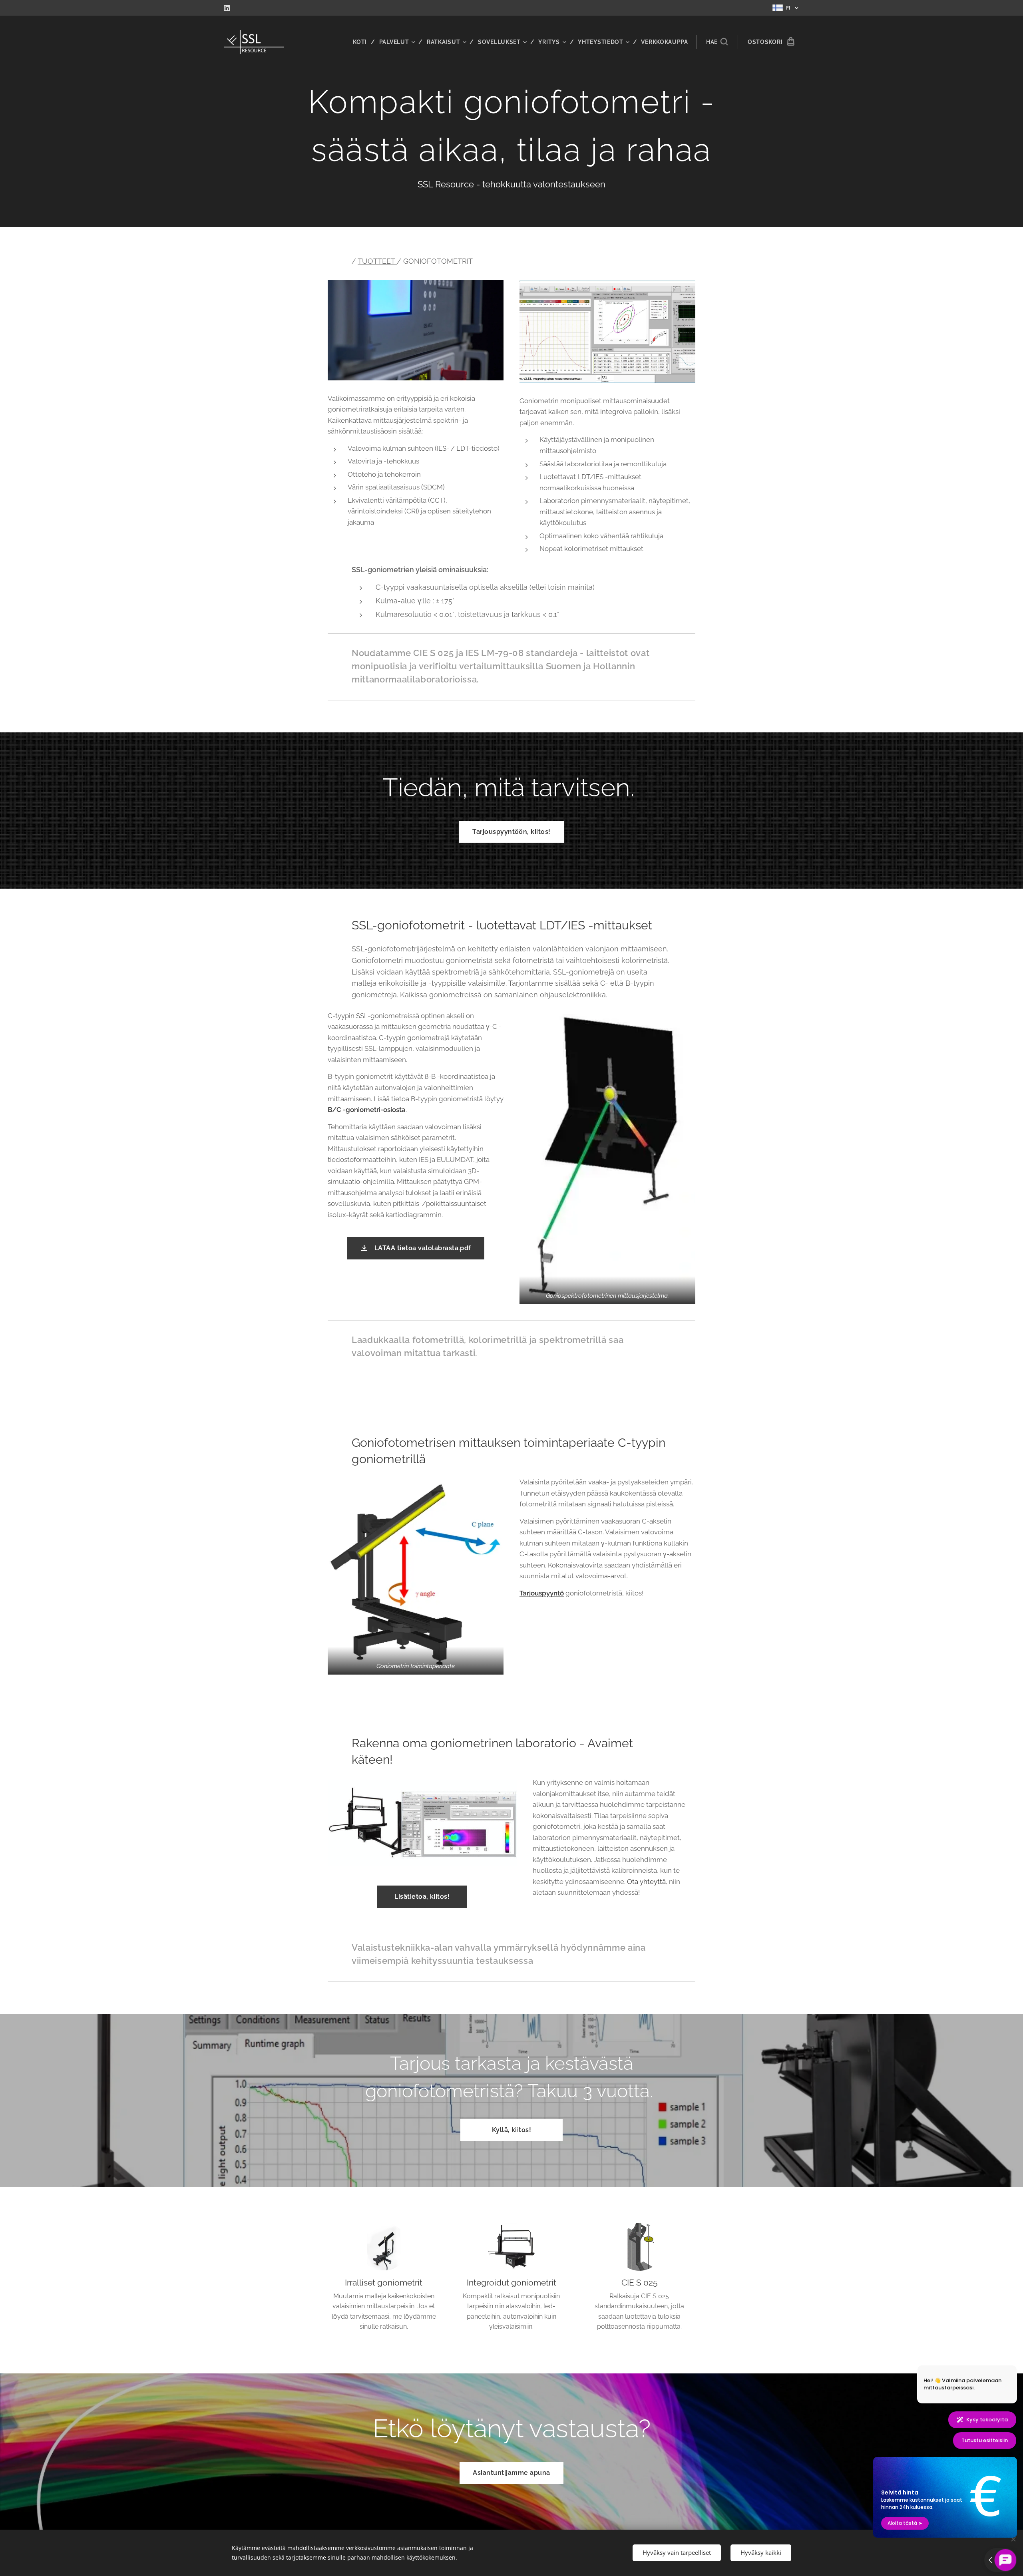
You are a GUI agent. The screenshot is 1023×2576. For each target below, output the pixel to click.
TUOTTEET (377, 261)
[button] (717, 42)
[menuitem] (363, 42)
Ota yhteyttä (646, 1882)
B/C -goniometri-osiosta (367, 1110)
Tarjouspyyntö (542, 1593)
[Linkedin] (227, 8)
